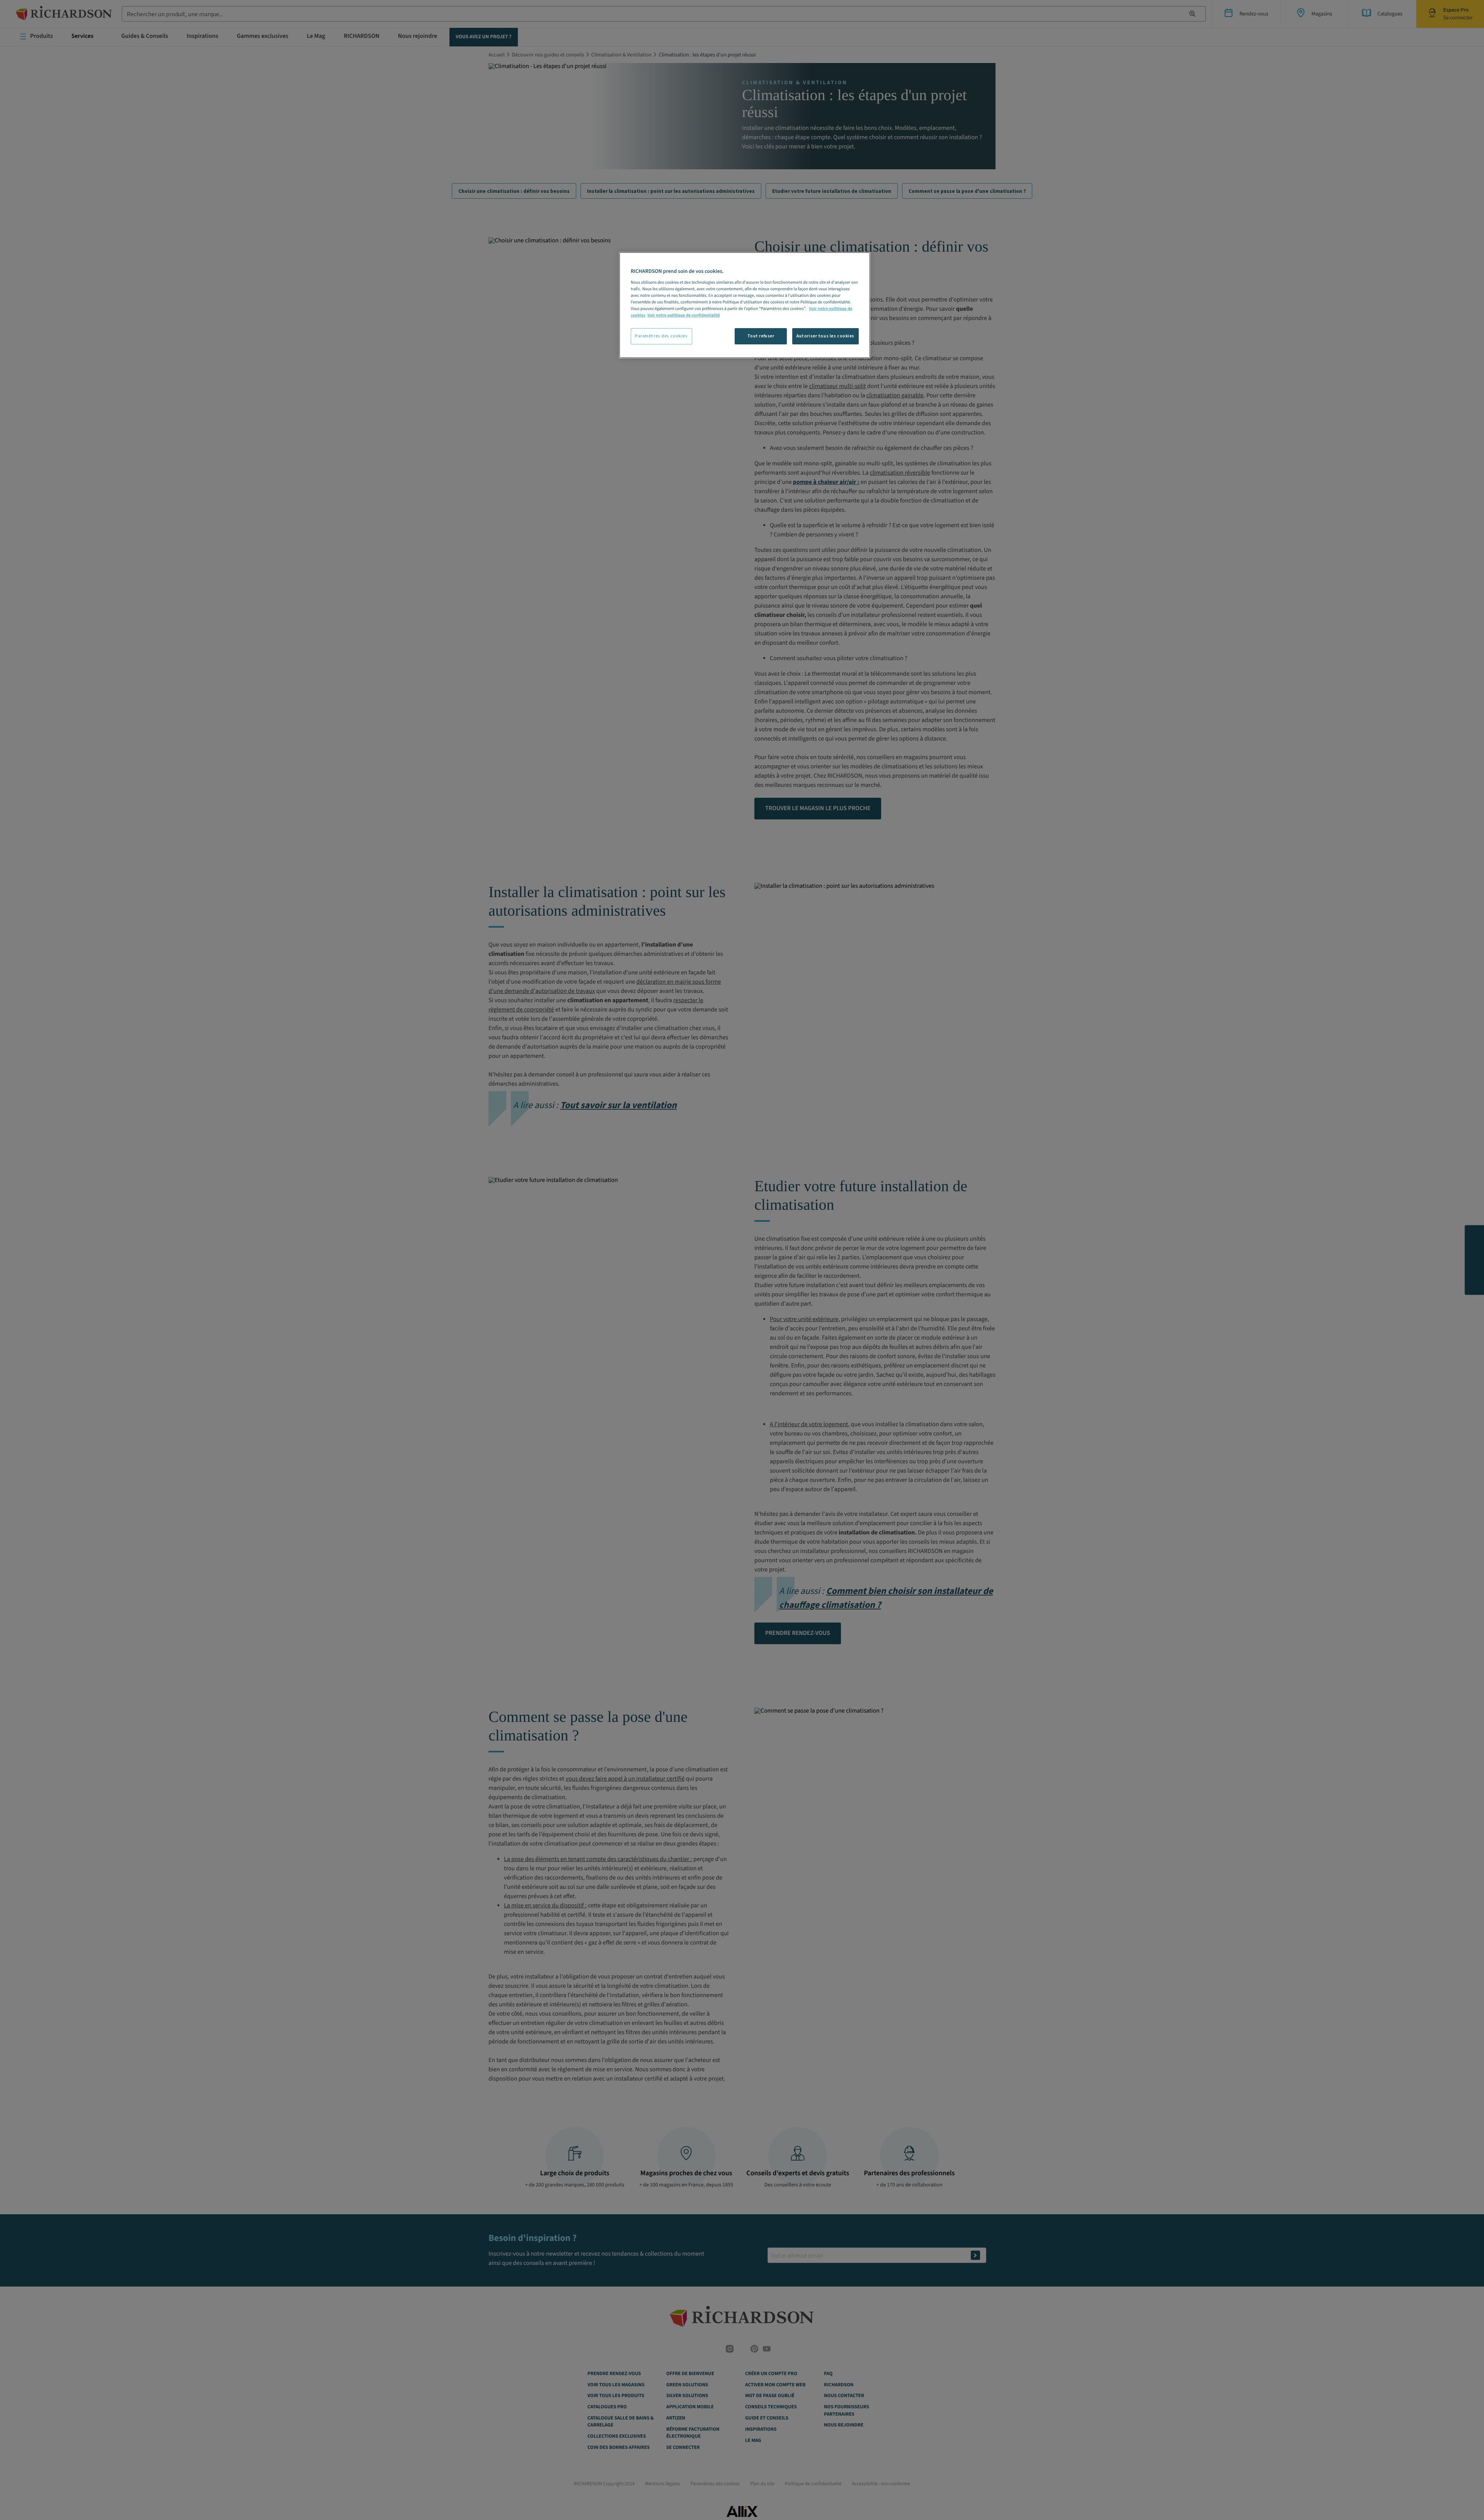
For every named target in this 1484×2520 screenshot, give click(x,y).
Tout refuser (761, 336)
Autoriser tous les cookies (825, 336)
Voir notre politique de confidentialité (684, 315)
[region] (745, 305)
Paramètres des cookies (661, 336)
